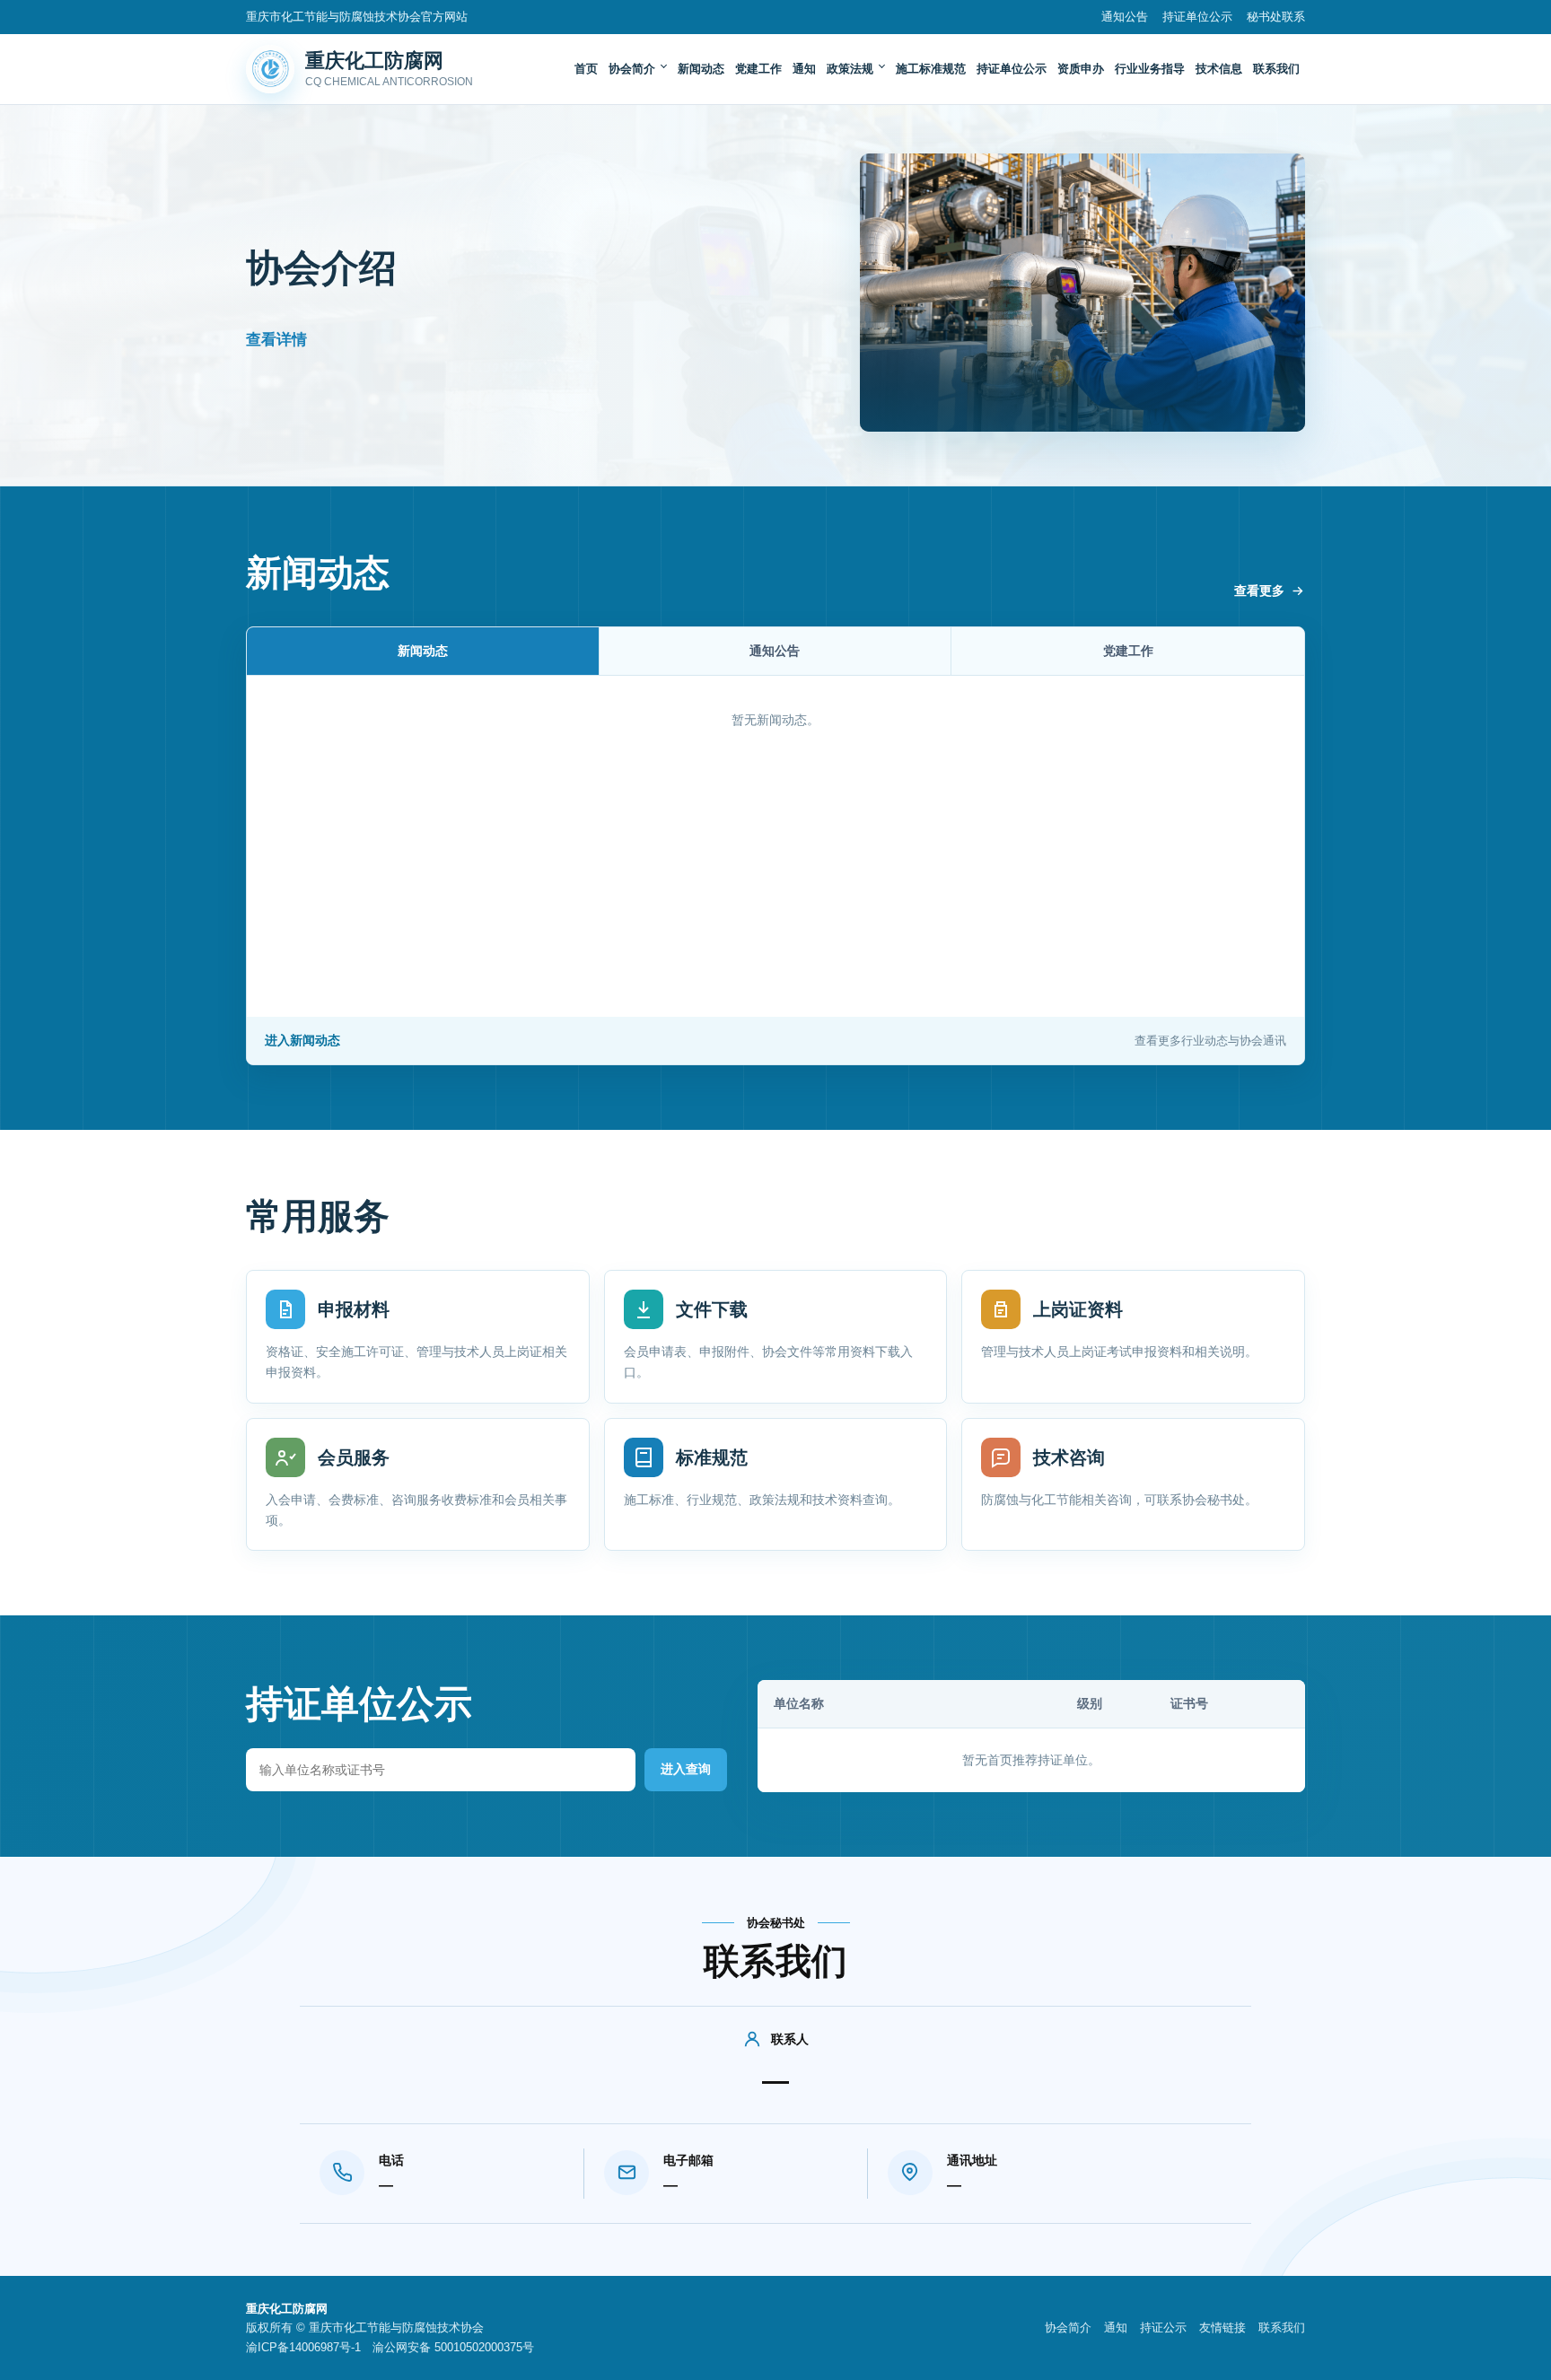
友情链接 (1222, 2327)
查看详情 (276, 340)
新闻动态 (701, 69)
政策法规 (850, 69)
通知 (804, 69)
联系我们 (1276, 69)
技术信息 (1219, 69)
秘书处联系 (1276, 17)
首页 (586, 69)
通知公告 (1125, 17)
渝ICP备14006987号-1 (303, 2347)
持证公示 (1163, 2327)
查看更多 (1259, 591)
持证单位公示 (1197, 17)
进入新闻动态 (775, 1040)
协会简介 (632, 69)
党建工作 (758, 69)
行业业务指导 (1150, 69)
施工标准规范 (931, 69)
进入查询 (686, 1769)
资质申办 (1081, 69)
